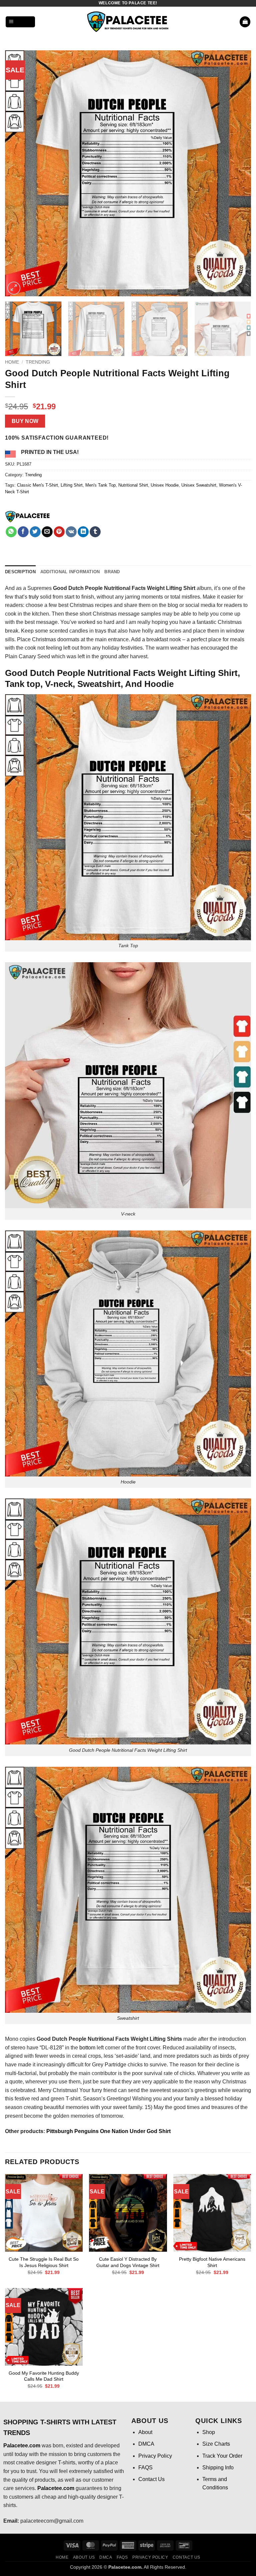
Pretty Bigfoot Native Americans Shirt (212, 2262)
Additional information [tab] (70, 572)
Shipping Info (218, 2468)
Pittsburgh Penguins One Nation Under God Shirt (108, 2131)
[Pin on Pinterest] (59, 532)
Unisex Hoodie (165, 485)
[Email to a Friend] (47, 532)
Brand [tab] (112, 572)
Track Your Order (222, 2456)
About (145, 2432)
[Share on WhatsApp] (11, 532)
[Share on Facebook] (23, 532)
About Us (84, 2557)
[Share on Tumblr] (95, 532)
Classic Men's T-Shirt (37, 485)
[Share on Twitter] (35, 532)
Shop (209, 2432)
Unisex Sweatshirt (199, 485)
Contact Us (151, 2479)
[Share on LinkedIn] (83, 532)
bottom (87, 2048)
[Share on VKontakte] (71, 532)
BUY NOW (25, 421)
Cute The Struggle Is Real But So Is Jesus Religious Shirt (44, 2262)
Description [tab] (20, 572)
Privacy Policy (155, 2456)
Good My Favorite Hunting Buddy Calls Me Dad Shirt (44, 2376)
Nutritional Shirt (133, 485)
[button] (20, 22)
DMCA (146, 2444)
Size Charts (216, 2444)
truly (34, 597)
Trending (38, 362)
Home (12, 362)
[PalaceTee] (28, 517)
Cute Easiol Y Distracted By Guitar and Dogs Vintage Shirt (128, 2262)
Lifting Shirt (72, 485)
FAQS (145, 2468)
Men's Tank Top (100, 485)
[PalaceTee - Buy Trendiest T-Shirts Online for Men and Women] (128, 22)
